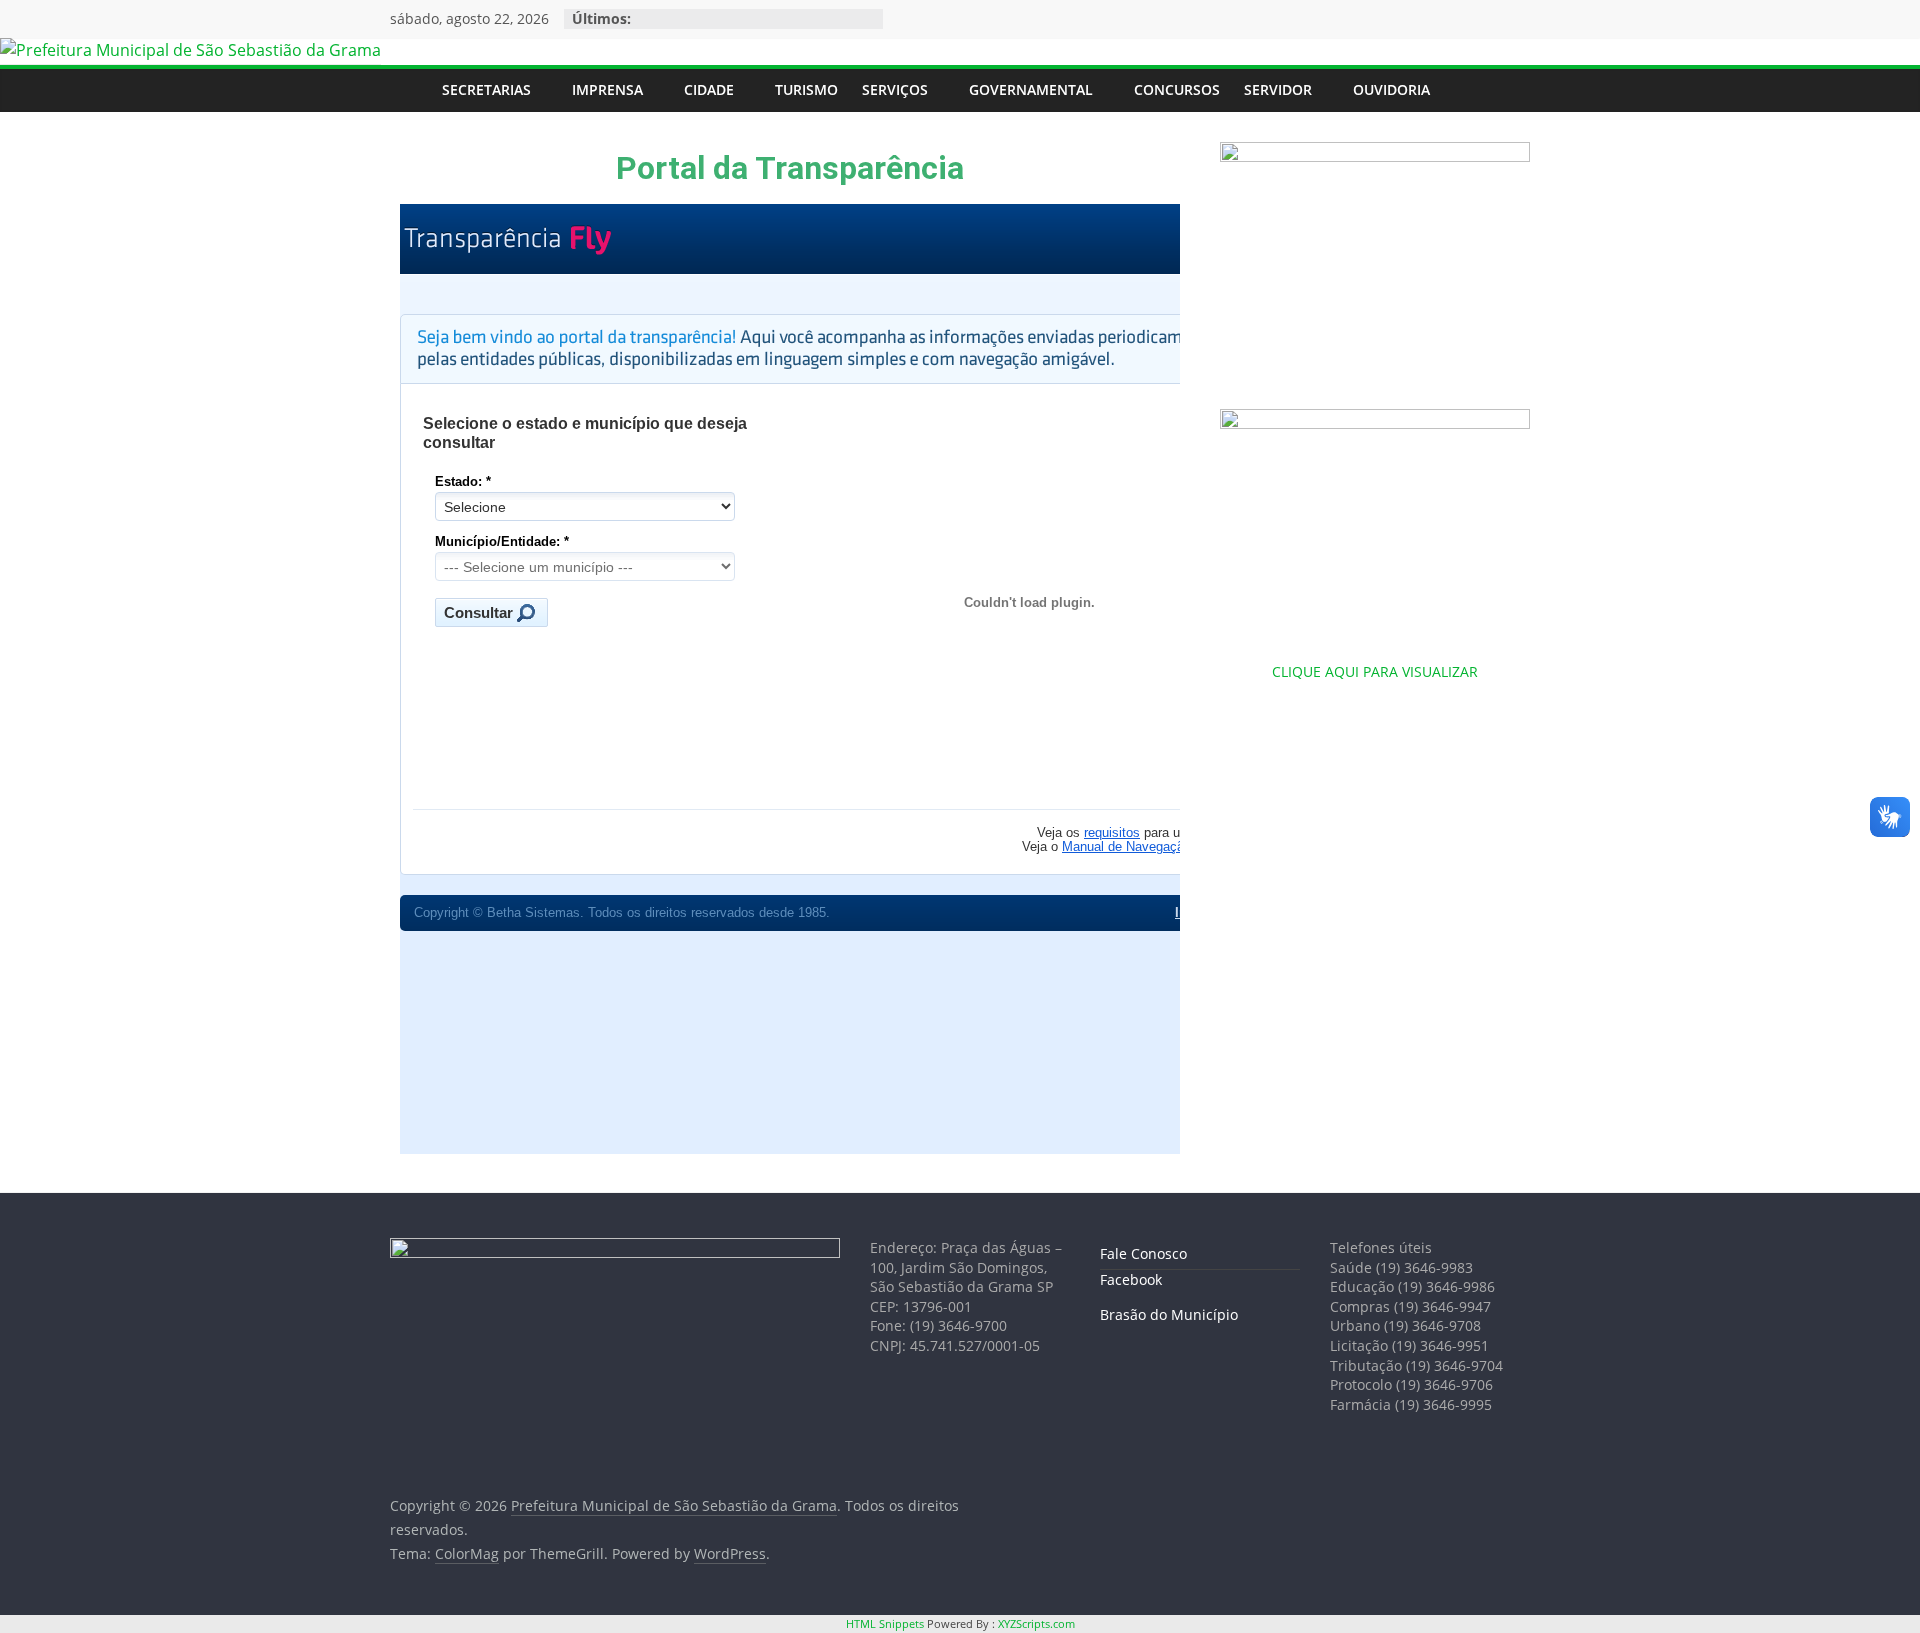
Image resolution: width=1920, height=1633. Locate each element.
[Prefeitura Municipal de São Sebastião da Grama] (190, 50)
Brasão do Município (1169, 1314)
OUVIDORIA (1391, 89)
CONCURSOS (1177, 89)
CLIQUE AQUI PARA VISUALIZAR (1375, 671)
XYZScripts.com (1036, 1623)
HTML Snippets (885, 1623)
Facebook (1131, 1279)
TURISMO (806, 89)
